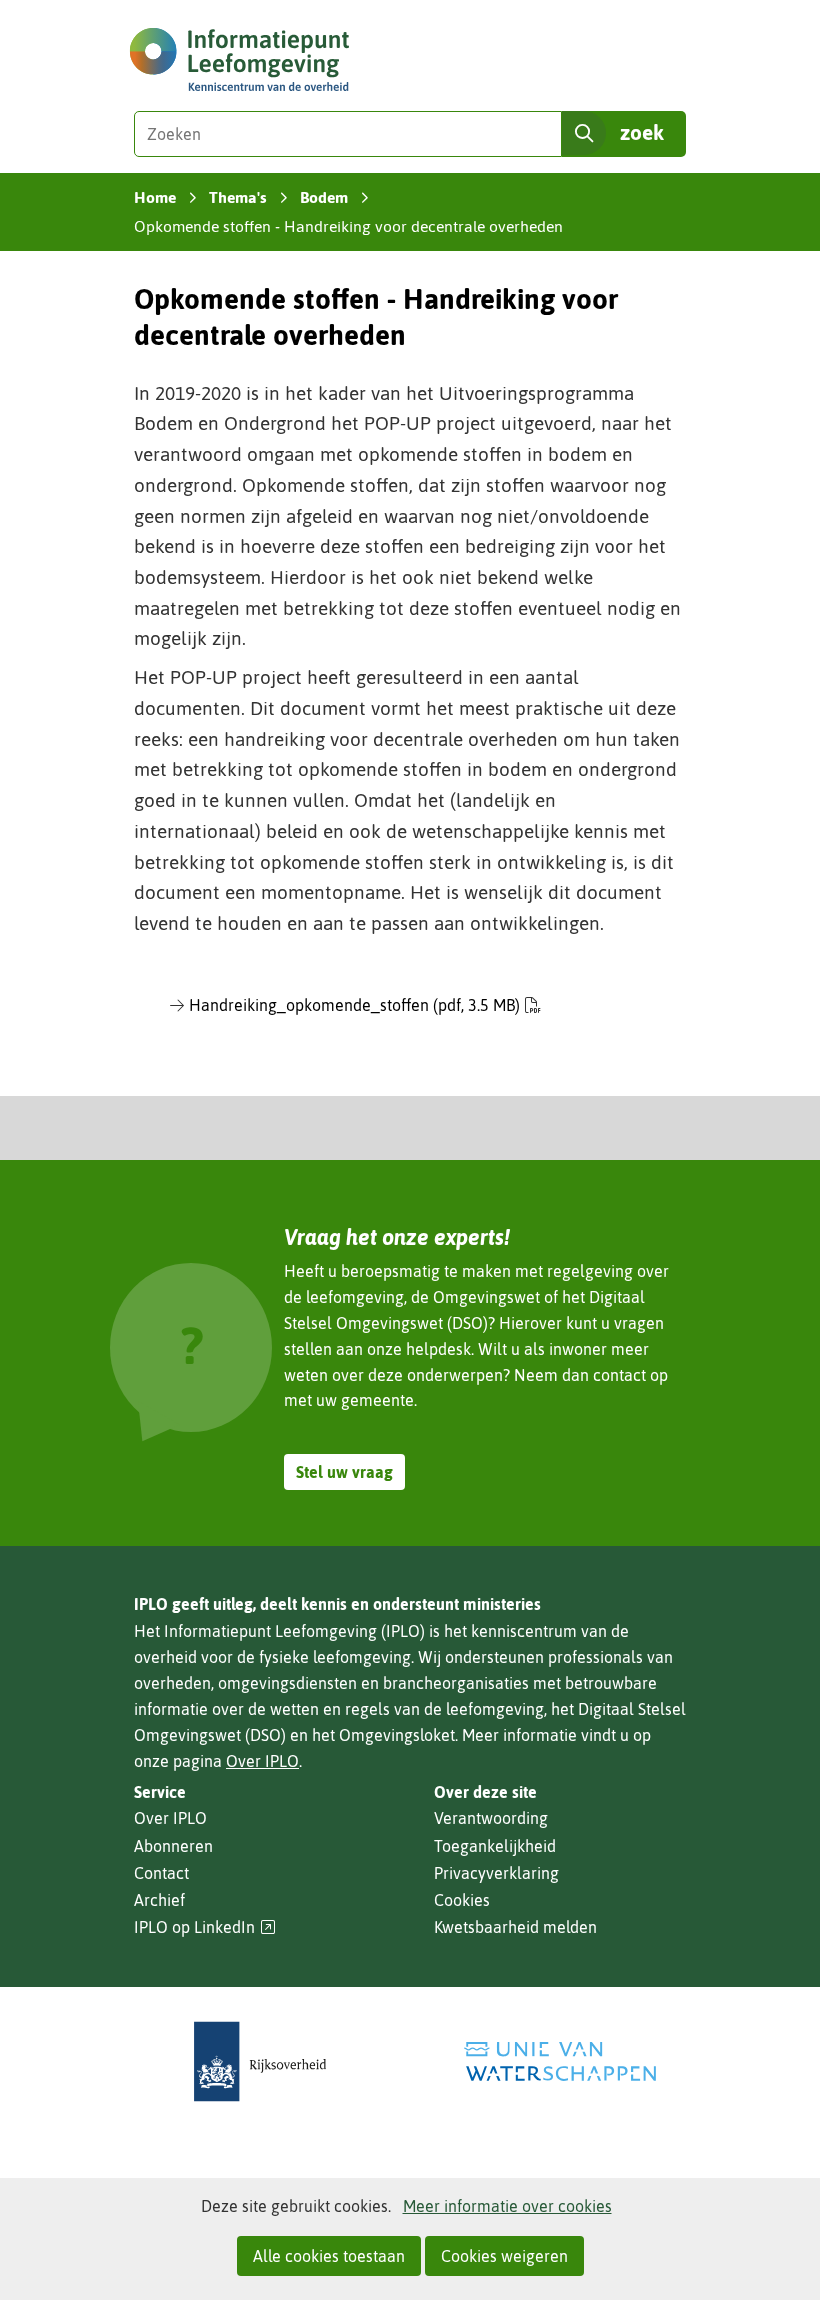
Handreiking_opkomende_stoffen (354, 1005)
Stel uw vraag (344, 1472)
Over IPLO (262, 1761)
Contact (161, 1873)
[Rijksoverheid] (260, 2061)
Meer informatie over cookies (507, 2206)
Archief (159, 1900)
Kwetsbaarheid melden (515, 1927)
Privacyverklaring (496, 1873)
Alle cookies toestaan (329, 2256)
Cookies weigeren (504, 2256)
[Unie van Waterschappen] (560, 2061)
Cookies (462, 1900)
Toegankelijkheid (495, 1846)
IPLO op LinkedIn (205, 1927)
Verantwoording (491, 1818)
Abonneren (173, 1846)
